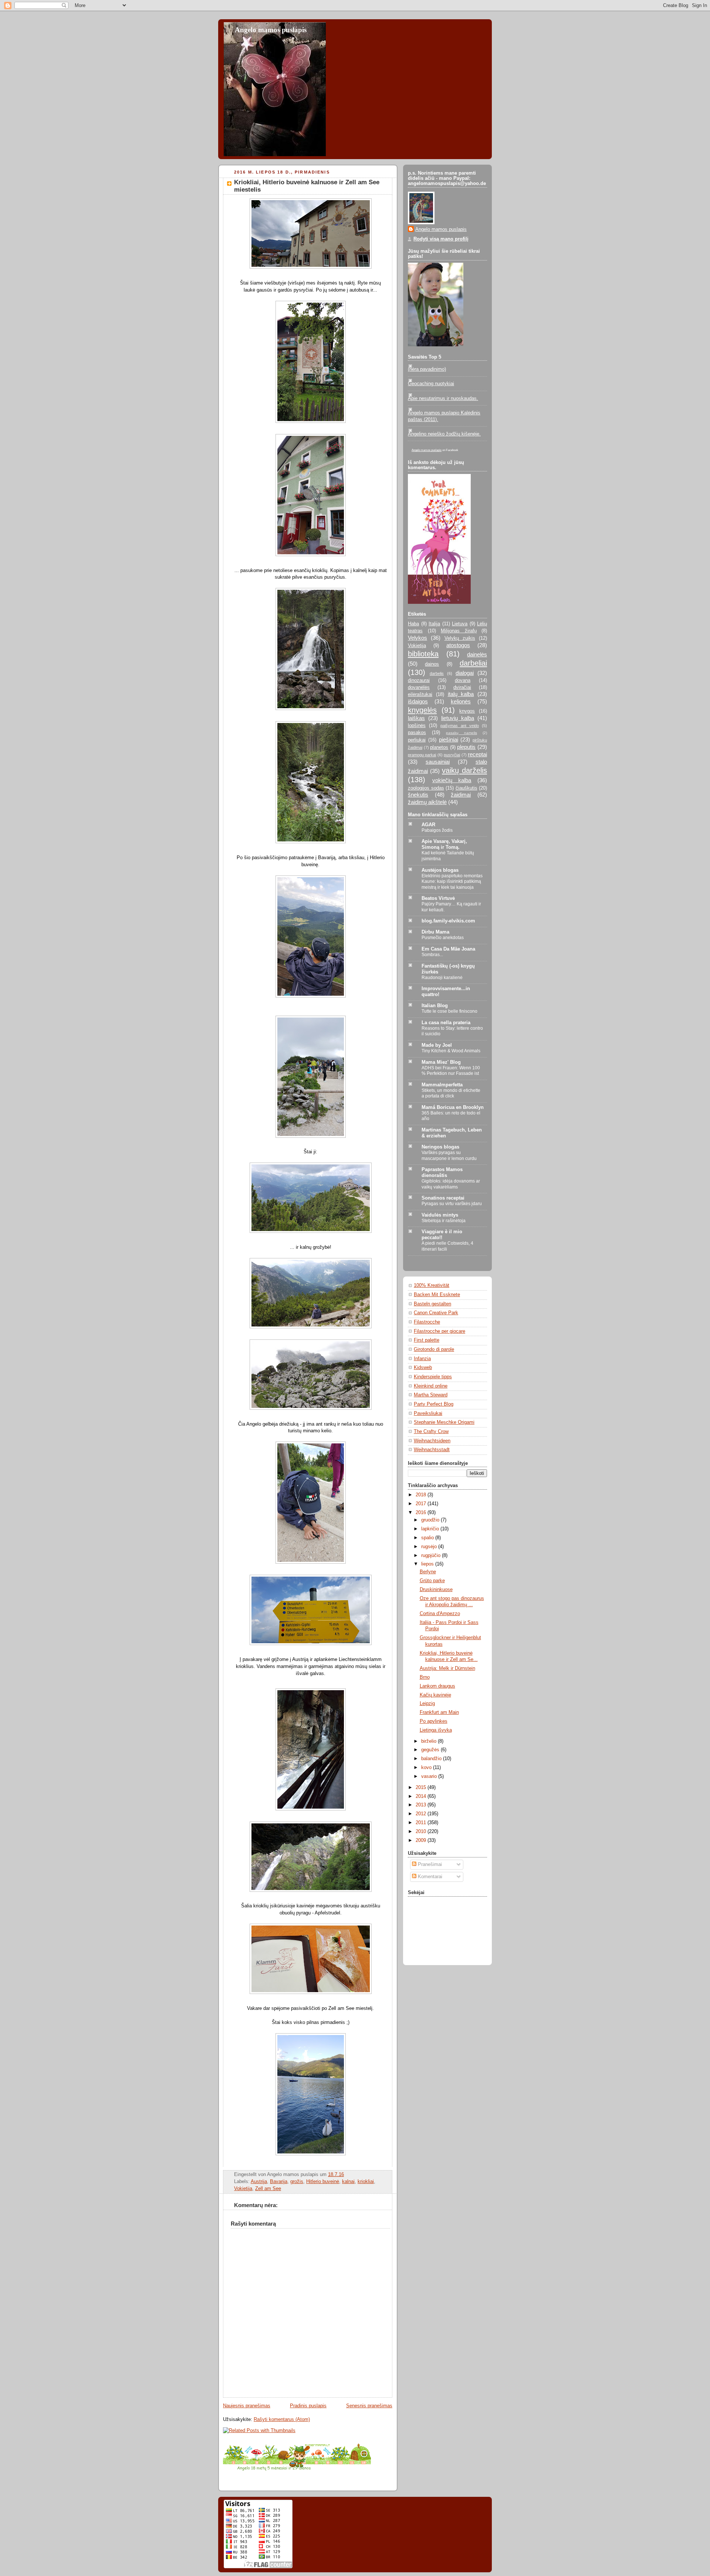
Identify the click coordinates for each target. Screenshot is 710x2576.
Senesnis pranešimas (369, 2406)
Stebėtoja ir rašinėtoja (444, 1221)
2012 (422, 1814)
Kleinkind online (431, 1386)
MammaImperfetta (442, 1085)
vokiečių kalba (452, 780)
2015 (422, 1788)
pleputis (466, 747)
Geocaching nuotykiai (431, 384)
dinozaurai (419, 680)
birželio (430, 1741)
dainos (432, 664)
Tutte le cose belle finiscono (449, 1011)
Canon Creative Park (436, 1313)
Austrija (259, 2182)
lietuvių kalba (458, 718)
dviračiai (462, 687)
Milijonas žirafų (459, 631)
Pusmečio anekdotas (443, 938)
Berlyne (428, 1572)
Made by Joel (437, 1045)
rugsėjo (430, 1547)
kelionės (461, 701)
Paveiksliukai (428, 1413)
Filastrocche (427, 1322)
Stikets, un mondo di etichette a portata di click (451, 1093)
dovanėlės (419, 687)
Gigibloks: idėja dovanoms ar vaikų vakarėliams (451, 1184)
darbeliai (473, 663)
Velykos (417, 638)
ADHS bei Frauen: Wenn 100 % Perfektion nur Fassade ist (451, 1071)
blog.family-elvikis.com (448, 921)
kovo (427, 1768)
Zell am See (268, 2189)
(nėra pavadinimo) (427, 369)
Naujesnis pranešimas (247, 2406)
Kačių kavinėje (435, 1695)
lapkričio (431, 1529)
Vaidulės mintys (440, 1215)
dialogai (465, 673)
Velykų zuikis (460, 638)
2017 (422, 1504)
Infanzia (422, 1359)
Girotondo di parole (434, 1349)
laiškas (416, 718)
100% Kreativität (432, 1285)
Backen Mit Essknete (437, 1295)
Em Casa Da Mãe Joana (448, 949)
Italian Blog (435, 1006)
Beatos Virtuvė (438, 898)
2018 (422, 1495)
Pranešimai (429, 1864)
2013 (422, 1805)
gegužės (431, 1750)
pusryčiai (452, 755)
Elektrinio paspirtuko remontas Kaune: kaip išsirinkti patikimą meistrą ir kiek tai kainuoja (452, 882)
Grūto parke (432, 1581)
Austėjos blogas (440, 870)
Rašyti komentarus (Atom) (282, 2419)
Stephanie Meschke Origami (444, 1422)
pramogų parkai (422, 755)
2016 (422, 1513)
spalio (428, 1538)
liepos (428, 1564)
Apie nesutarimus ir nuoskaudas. (443, 398)
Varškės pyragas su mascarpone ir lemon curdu (449, 1156)
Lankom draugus (437, 1686)
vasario (430, 1776)
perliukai (417, 740)
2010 (422, 1832)
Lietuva (460, 624)
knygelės (422, 710)
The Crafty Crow (431, 1432)
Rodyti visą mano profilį (441, 239)
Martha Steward (431, 1395)
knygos (467, 711)
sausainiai (438, 762)
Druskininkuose (436, 1590)
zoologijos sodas (426, 788)
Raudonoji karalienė (442, 978)
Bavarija (279, 2182)
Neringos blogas (440, 1147)
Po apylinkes (434, 1721)
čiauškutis (466, 788)
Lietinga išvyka (436, 1730)
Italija (434, 624)
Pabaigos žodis (437, 830)
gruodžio (431, 1520)
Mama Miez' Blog (441, 1062)
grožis (297, 2182)
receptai (477, 754)
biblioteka (423, 654)
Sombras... (432, 955)
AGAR (428, 825)
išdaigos (418, 701)
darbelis (437, 673)
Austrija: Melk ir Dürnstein (447, 1668)
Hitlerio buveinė (323, 2182)
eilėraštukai (420, 695)
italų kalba (461, 694)
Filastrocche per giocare (439, 1331)
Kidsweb (423, 1368)
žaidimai (461, 795)
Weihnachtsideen (432, 1441)
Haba (413, 624)
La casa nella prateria (446, 1023)
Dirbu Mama (435, 932)
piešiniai (449, 739)
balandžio (432, 1759)
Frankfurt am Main (439, 1712)
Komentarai (429, 1877)
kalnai (348, 2182)
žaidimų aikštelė (427, 802)
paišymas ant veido (460, 726)
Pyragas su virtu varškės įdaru (452, 1204)
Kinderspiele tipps (433, 1377)
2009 (422, 1840)
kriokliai (366, 2182)
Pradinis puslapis (308, 2406)
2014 (422, 1796)
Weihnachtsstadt (432, 1450)
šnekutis (418, 795)
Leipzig (427, 1704)
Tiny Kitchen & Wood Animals (451, 1051)
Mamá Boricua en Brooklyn (453, 1107)
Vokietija (243, 2189)
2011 (422, 1823)
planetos (439, 747)
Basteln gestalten (432, 1304)
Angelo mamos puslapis (271, 30)
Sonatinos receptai (443, 1198)
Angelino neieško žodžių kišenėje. (444, 434)
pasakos (417, 733)
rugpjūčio (432, 1556)
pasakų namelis (461, 733)
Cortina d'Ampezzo (440, 1614)
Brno (425, 1677)
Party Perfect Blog (434, 1404)
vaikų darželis (464, 770)
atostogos (458, 645)
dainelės (477, 654)
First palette (427, 1340)
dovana (463, 680)
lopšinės (417, 726)
